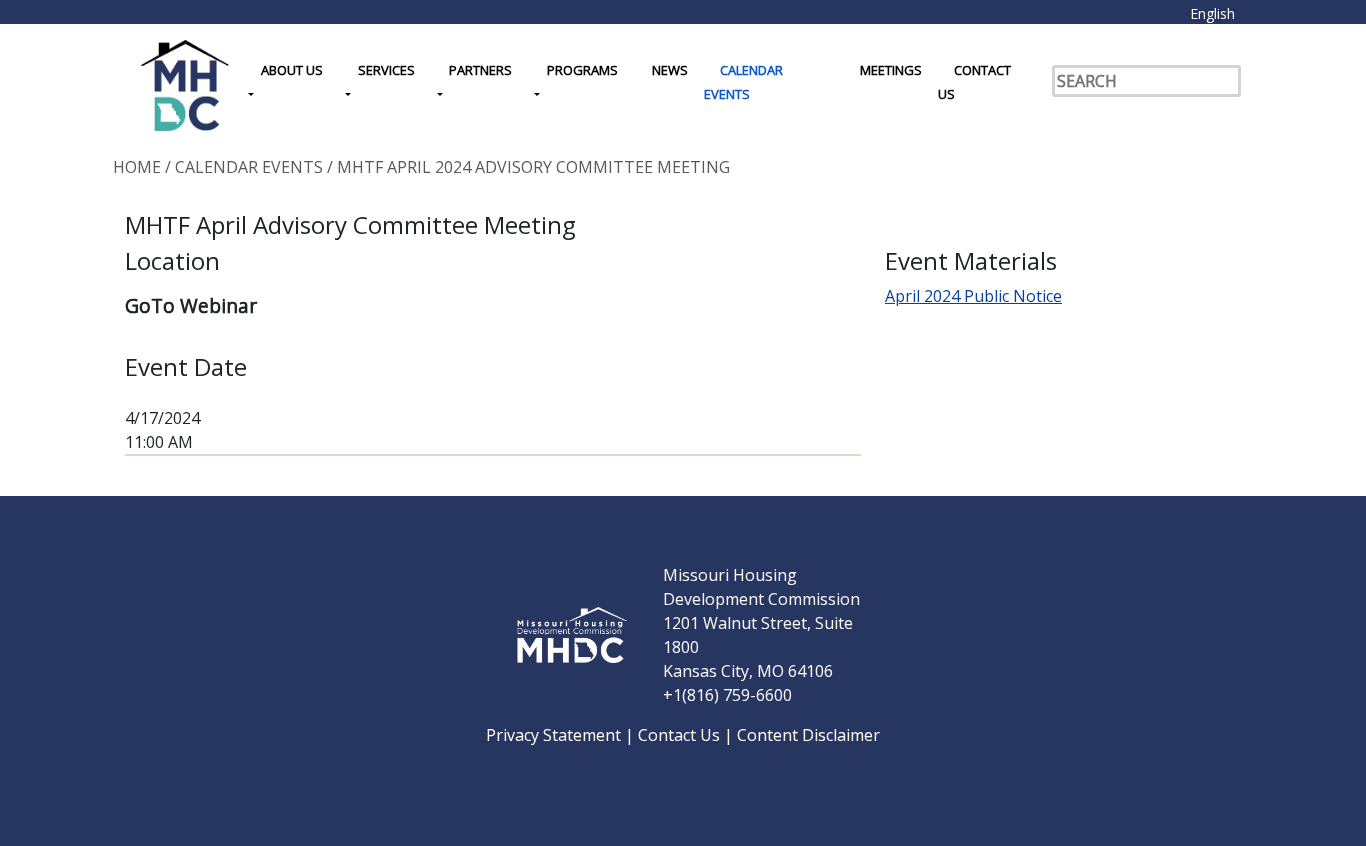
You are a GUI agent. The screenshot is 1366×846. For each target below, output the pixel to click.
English (1212, 13)
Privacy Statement (555, 735)
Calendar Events (743, 82)
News (670, 70)
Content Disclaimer (808, 735)
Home (137, 167)
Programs (582, 70)
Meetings (891, 70)
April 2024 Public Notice (973, 296)
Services (386, 70)
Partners (480, 70)
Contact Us (974, 82)
